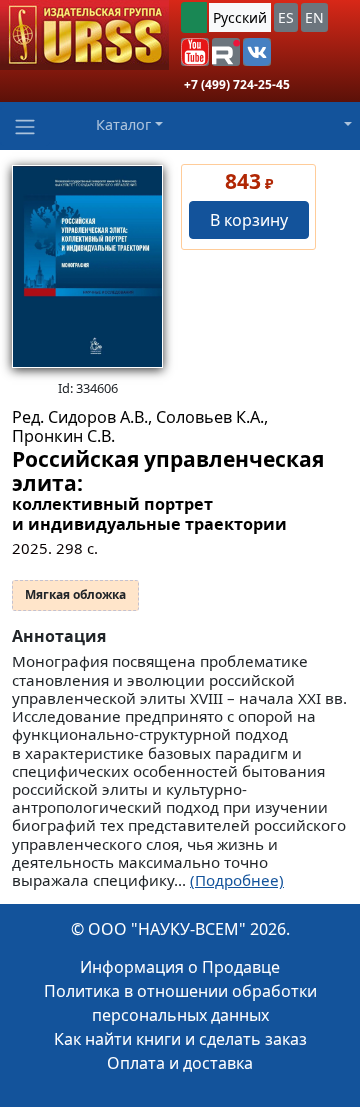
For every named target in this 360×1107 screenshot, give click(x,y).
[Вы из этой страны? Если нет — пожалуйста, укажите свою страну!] (194, 17)
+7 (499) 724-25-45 (237, 84)
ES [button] (286, 17)
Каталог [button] (123, 124)
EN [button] (314, 17)
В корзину (249, 220)
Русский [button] (240, 17)
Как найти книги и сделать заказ (180, 1039)
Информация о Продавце (180, 967)
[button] (195, 52)
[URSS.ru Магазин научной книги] (84, 35)
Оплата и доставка (180, 1063)
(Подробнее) (237, 880)
